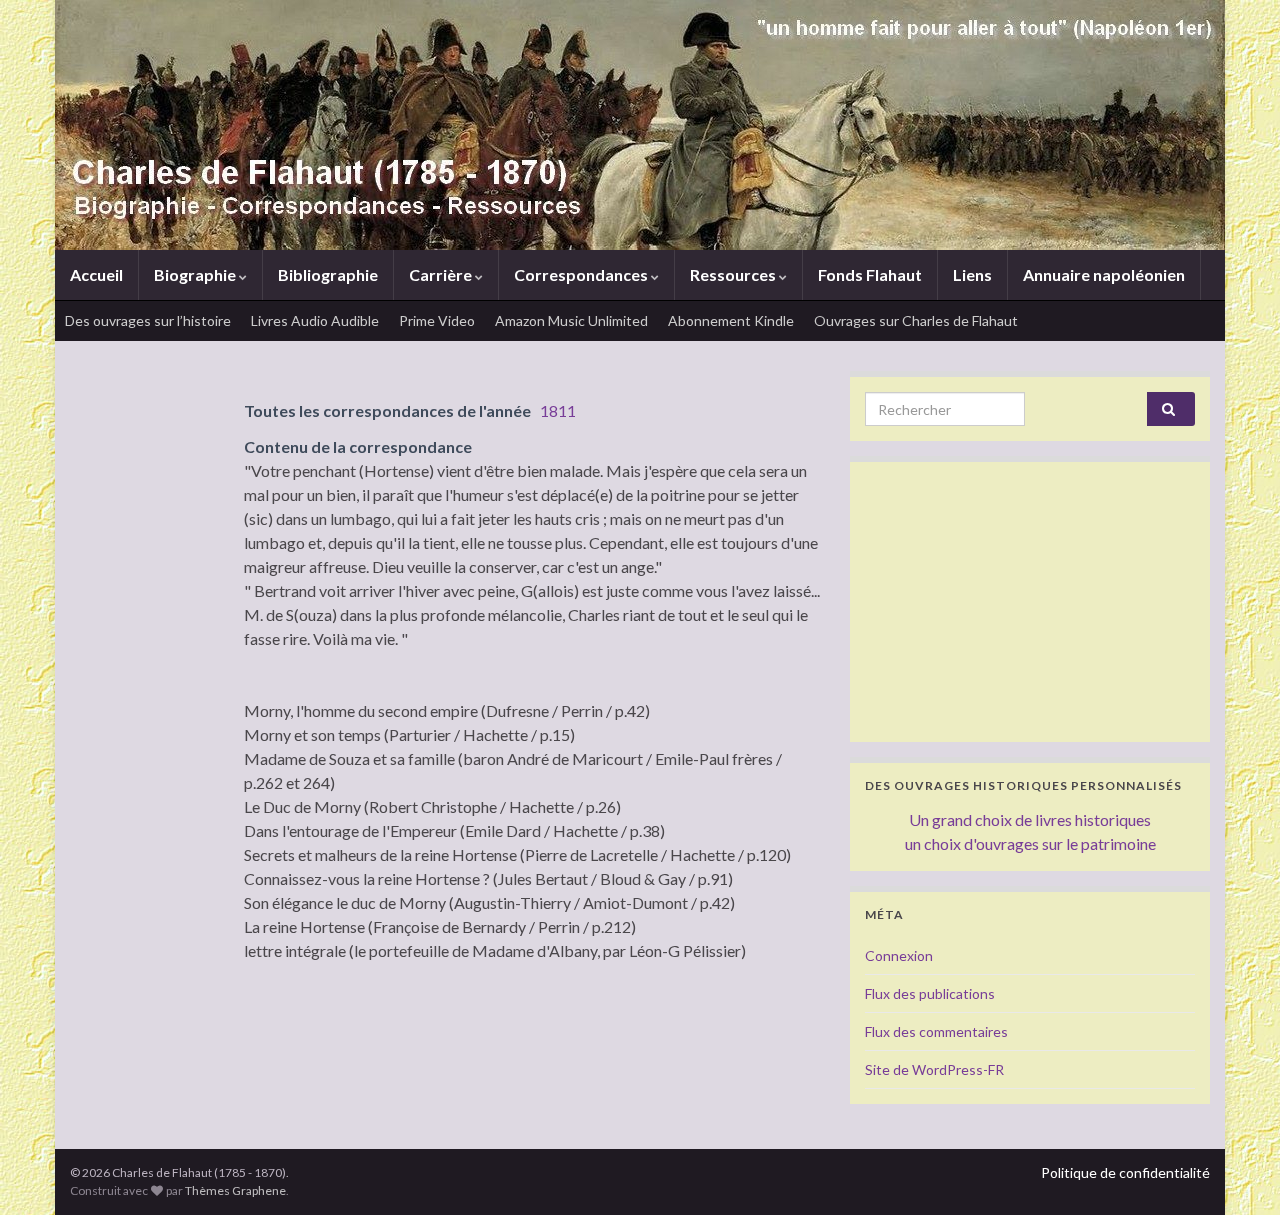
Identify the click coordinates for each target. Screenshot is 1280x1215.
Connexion (899, 955)
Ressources (734, 274)
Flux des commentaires (936, 1031)
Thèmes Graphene (235, 1190)
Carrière (442, 274)
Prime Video (437, 320)
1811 (558, 410)
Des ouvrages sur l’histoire (148, 320)
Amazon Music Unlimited (571, 320)
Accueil (96, 274)
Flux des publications (930, 993)
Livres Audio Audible (315, 320)
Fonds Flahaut (870, 274)
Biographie (196, 274)
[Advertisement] (1030, 602)
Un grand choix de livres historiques (1030, 819)
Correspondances (582, 274)
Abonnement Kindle (731, 320)
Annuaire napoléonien (1104, 274)
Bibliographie (328, 274)
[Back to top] (1235, 1170)
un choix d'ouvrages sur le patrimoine (1030, 843)
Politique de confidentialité (1125, 1172)
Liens (972, 274)
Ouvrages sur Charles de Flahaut (916, 320)
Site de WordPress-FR (934, 1069)
